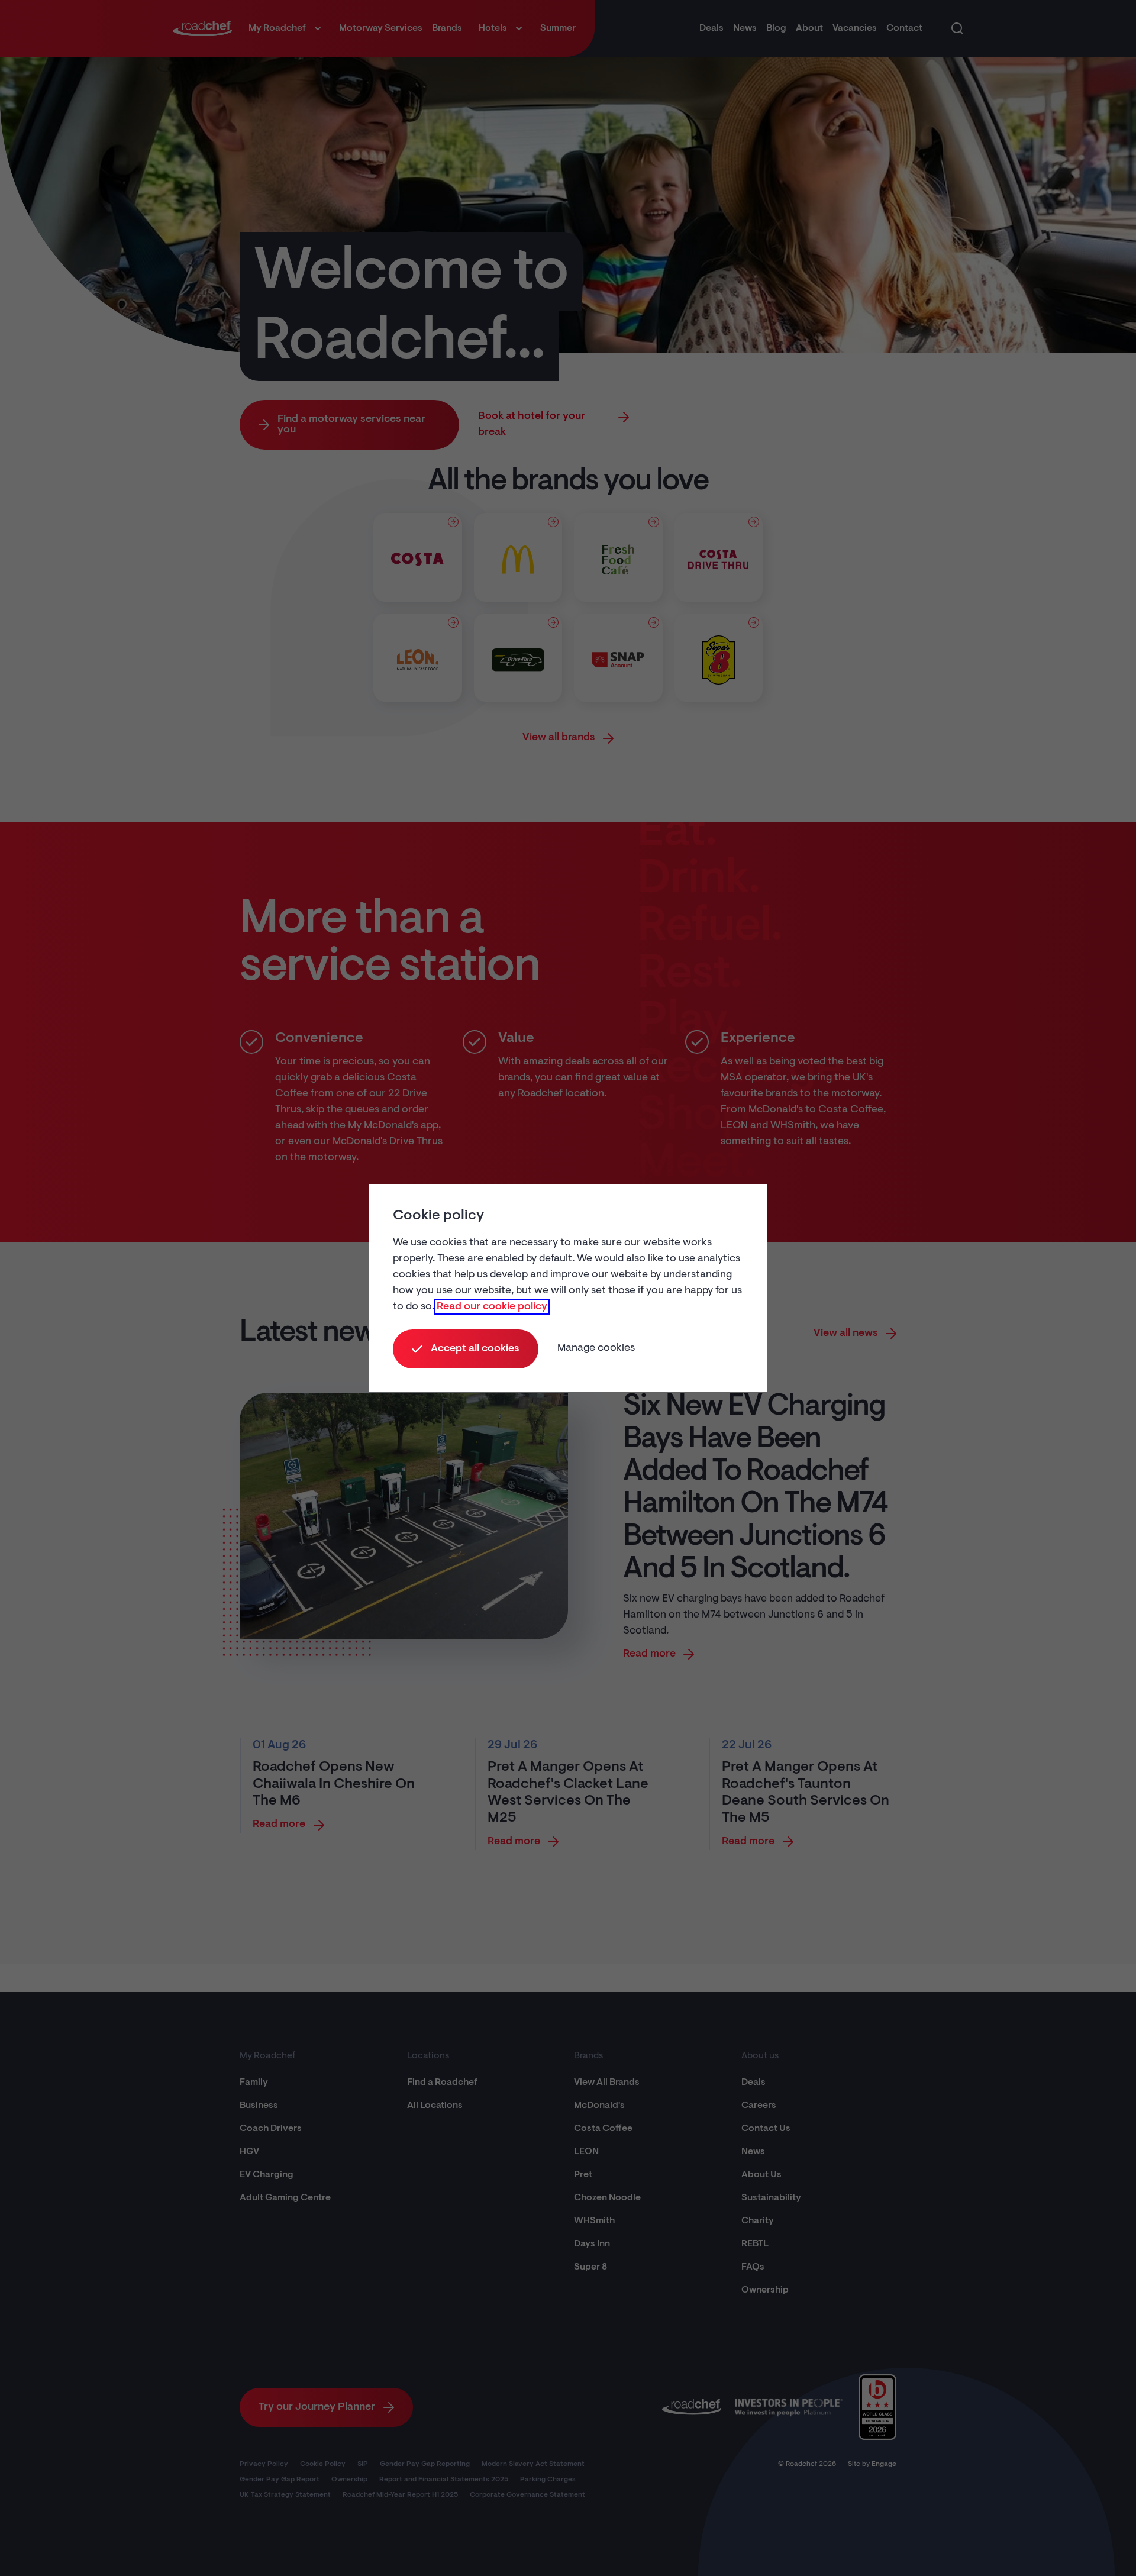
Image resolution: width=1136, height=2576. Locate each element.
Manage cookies (596, 1348)
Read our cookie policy (492, 1307)
